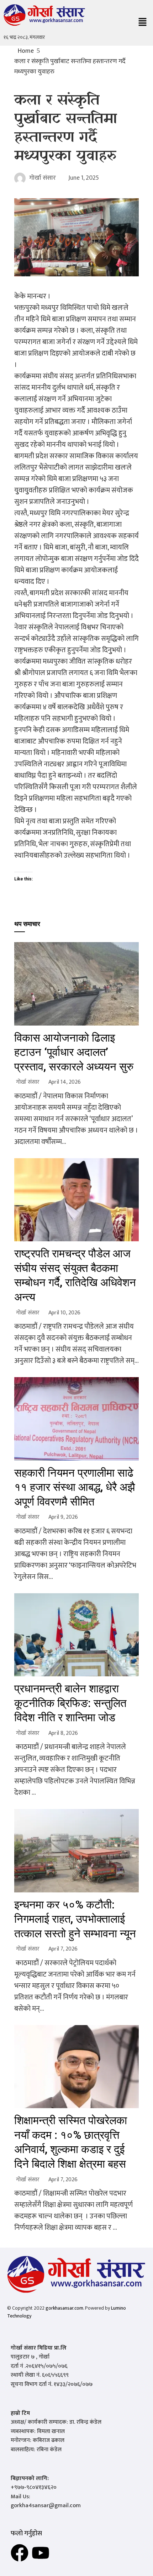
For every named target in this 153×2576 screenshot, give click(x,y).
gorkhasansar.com (64, 2308)
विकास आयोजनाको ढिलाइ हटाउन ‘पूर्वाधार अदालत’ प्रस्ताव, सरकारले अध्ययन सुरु (74, 1052)
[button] (142, 23)
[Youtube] (41, 2553)
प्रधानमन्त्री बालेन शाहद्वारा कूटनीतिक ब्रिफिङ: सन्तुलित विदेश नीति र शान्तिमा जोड (70, 1703)
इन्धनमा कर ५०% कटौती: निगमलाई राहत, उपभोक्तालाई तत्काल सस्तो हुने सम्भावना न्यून (75, 1919)
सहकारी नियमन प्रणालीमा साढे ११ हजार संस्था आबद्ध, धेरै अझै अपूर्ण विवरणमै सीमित (75, 1487)
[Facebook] (20, 2553)
